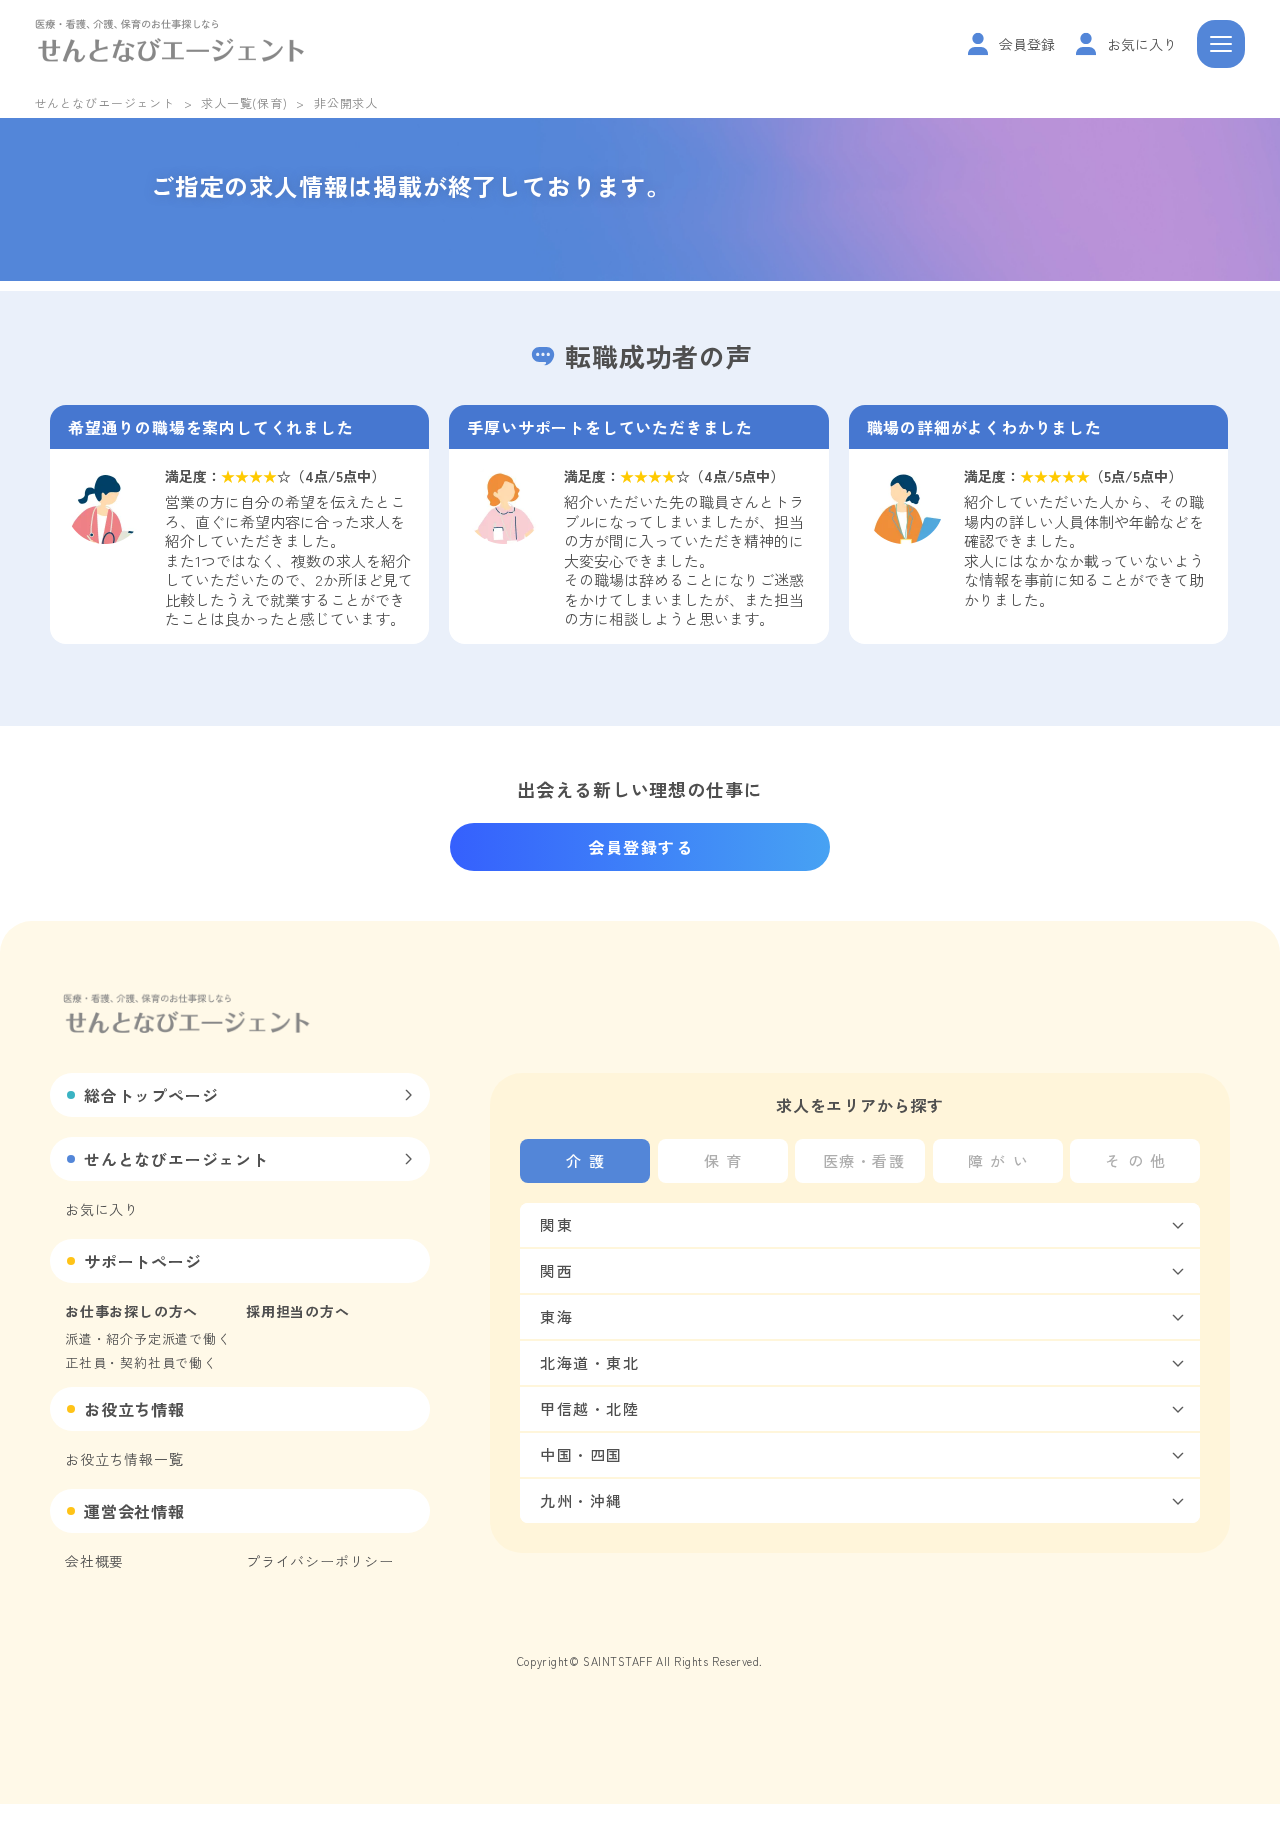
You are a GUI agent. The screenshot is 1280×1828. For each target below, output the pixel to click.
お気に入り (102, 1209)
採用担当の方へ (298, 1311)
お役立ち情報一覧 (124, 1459)
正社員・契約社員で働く (141, 1362)
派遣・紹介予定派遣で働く (148, 1338)
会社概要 (94, 1561)
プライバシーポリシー (320, 1561)
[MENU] (1221, 44)
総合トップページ (151, 1095)
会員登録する (641, 847)
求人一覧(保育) (244, 102)
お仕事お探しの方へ (131, 1311)
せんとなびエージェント (104, 102)
